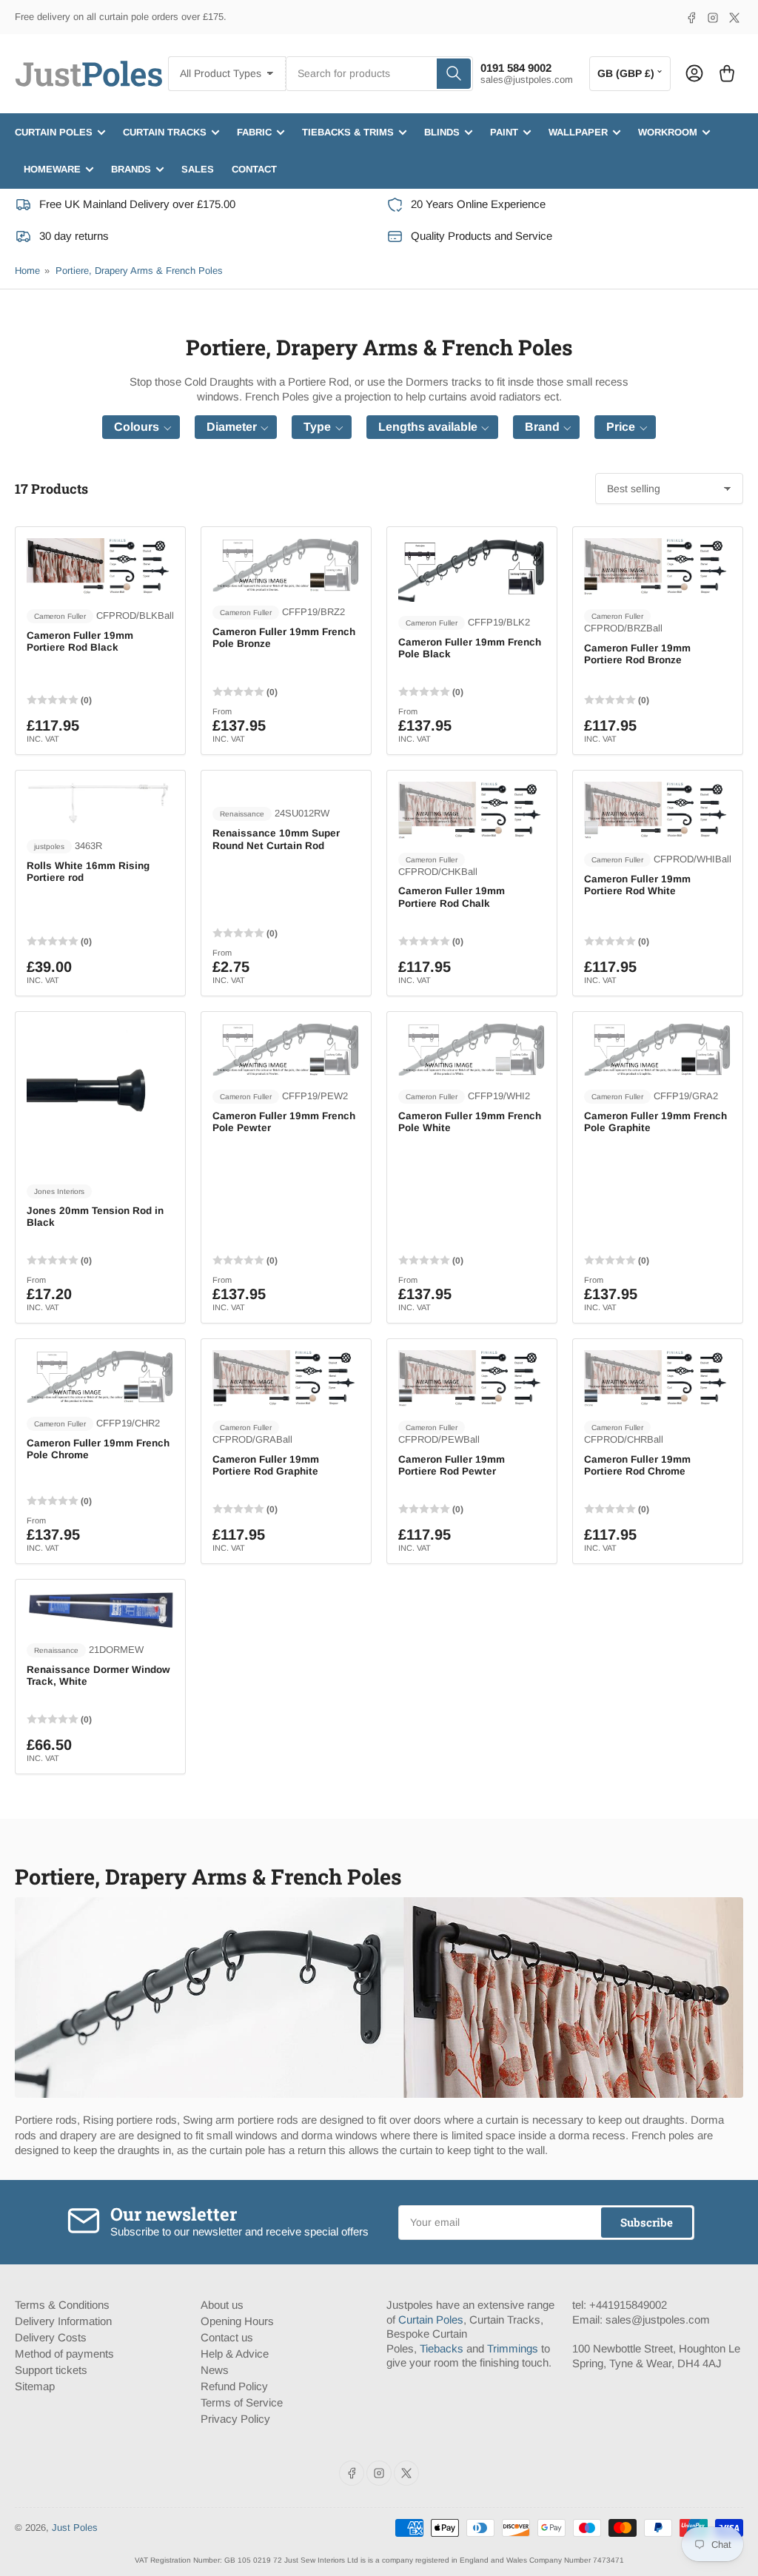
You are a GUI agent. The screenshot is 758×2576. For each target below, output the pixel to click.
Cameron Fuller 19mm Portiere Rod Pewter (452, 1465)
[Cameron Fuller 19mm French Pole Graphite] (658, 1049)
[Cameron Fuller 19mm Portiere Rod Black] (100, 566)
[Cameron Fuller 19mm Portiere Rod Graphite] (286, 1378)
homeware (52, 169)
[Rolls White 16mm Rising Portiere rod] (100, 803)
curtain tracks (165, 132)
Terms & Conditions (62, 2305)
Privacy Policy (235, 2419)
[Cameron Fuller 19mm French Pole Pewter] (286, 1049)
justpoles (49, 846)
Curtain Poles (431, 2320)
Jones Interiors (59, 1191)
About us (222, 2305)
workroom (668, 132)
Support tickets (51, 2370)
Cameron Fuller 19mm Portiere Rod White (637, 885)
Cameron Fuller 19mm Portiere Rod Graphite (266, 1465)
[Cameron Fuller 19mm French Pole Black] (472, 570)
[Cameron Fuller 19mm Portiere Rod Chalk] (472, 810)
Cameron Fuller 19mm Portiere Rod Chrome (637, 1465)
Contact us (227, 2337)
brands (131, 169)
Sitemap (35, 2386)
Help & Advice (235, 2354)
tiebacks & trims (348, 132)
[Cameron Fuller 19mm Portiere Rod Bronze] (658, 566)
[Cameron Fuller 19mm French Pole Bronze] (286, 564)
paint (504, 132)
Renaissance (242, 814)
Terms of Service (242, 2402)
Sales (198, 169)
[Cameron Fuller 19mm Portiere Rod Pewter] (472, 1378)
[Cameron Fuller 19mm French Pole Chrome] (100, 1376)
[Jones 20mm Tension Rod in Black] (100, 1097)
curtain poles (54, 132)
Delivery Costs (51, 2337)
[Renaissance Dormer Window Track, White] (100, 1610)
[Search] (454, 74)
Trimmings (513, 2348)
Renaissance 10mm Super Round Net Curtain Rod (276, 839)
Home (27, 271)
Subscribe (647, 2222)
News (215, 2370)
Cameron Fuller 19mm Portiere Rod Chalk (452, 897)
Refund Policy (234, 2386)
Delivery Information (63, 2321)
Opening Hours (237, 2321)
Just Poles (75, 2528)
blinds (442, 132)
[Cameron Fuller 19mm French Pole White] (472, 1049)
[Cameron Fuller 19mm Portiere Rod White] (658, 810)
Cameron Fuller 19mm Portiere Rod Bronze (637, 654)
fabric (254, 132)
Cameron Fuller (60, 616)
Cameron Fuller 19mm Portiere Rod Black (80, 641)
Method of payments (64, 2354)
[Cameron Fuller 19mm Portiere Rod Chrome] (658, 1378)
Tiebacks (442, 2348)
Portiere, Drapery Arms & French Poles (139, 271)
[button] (141, 427)
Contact (254, 169)
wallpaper (578, 132)
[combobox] (380, 74)
